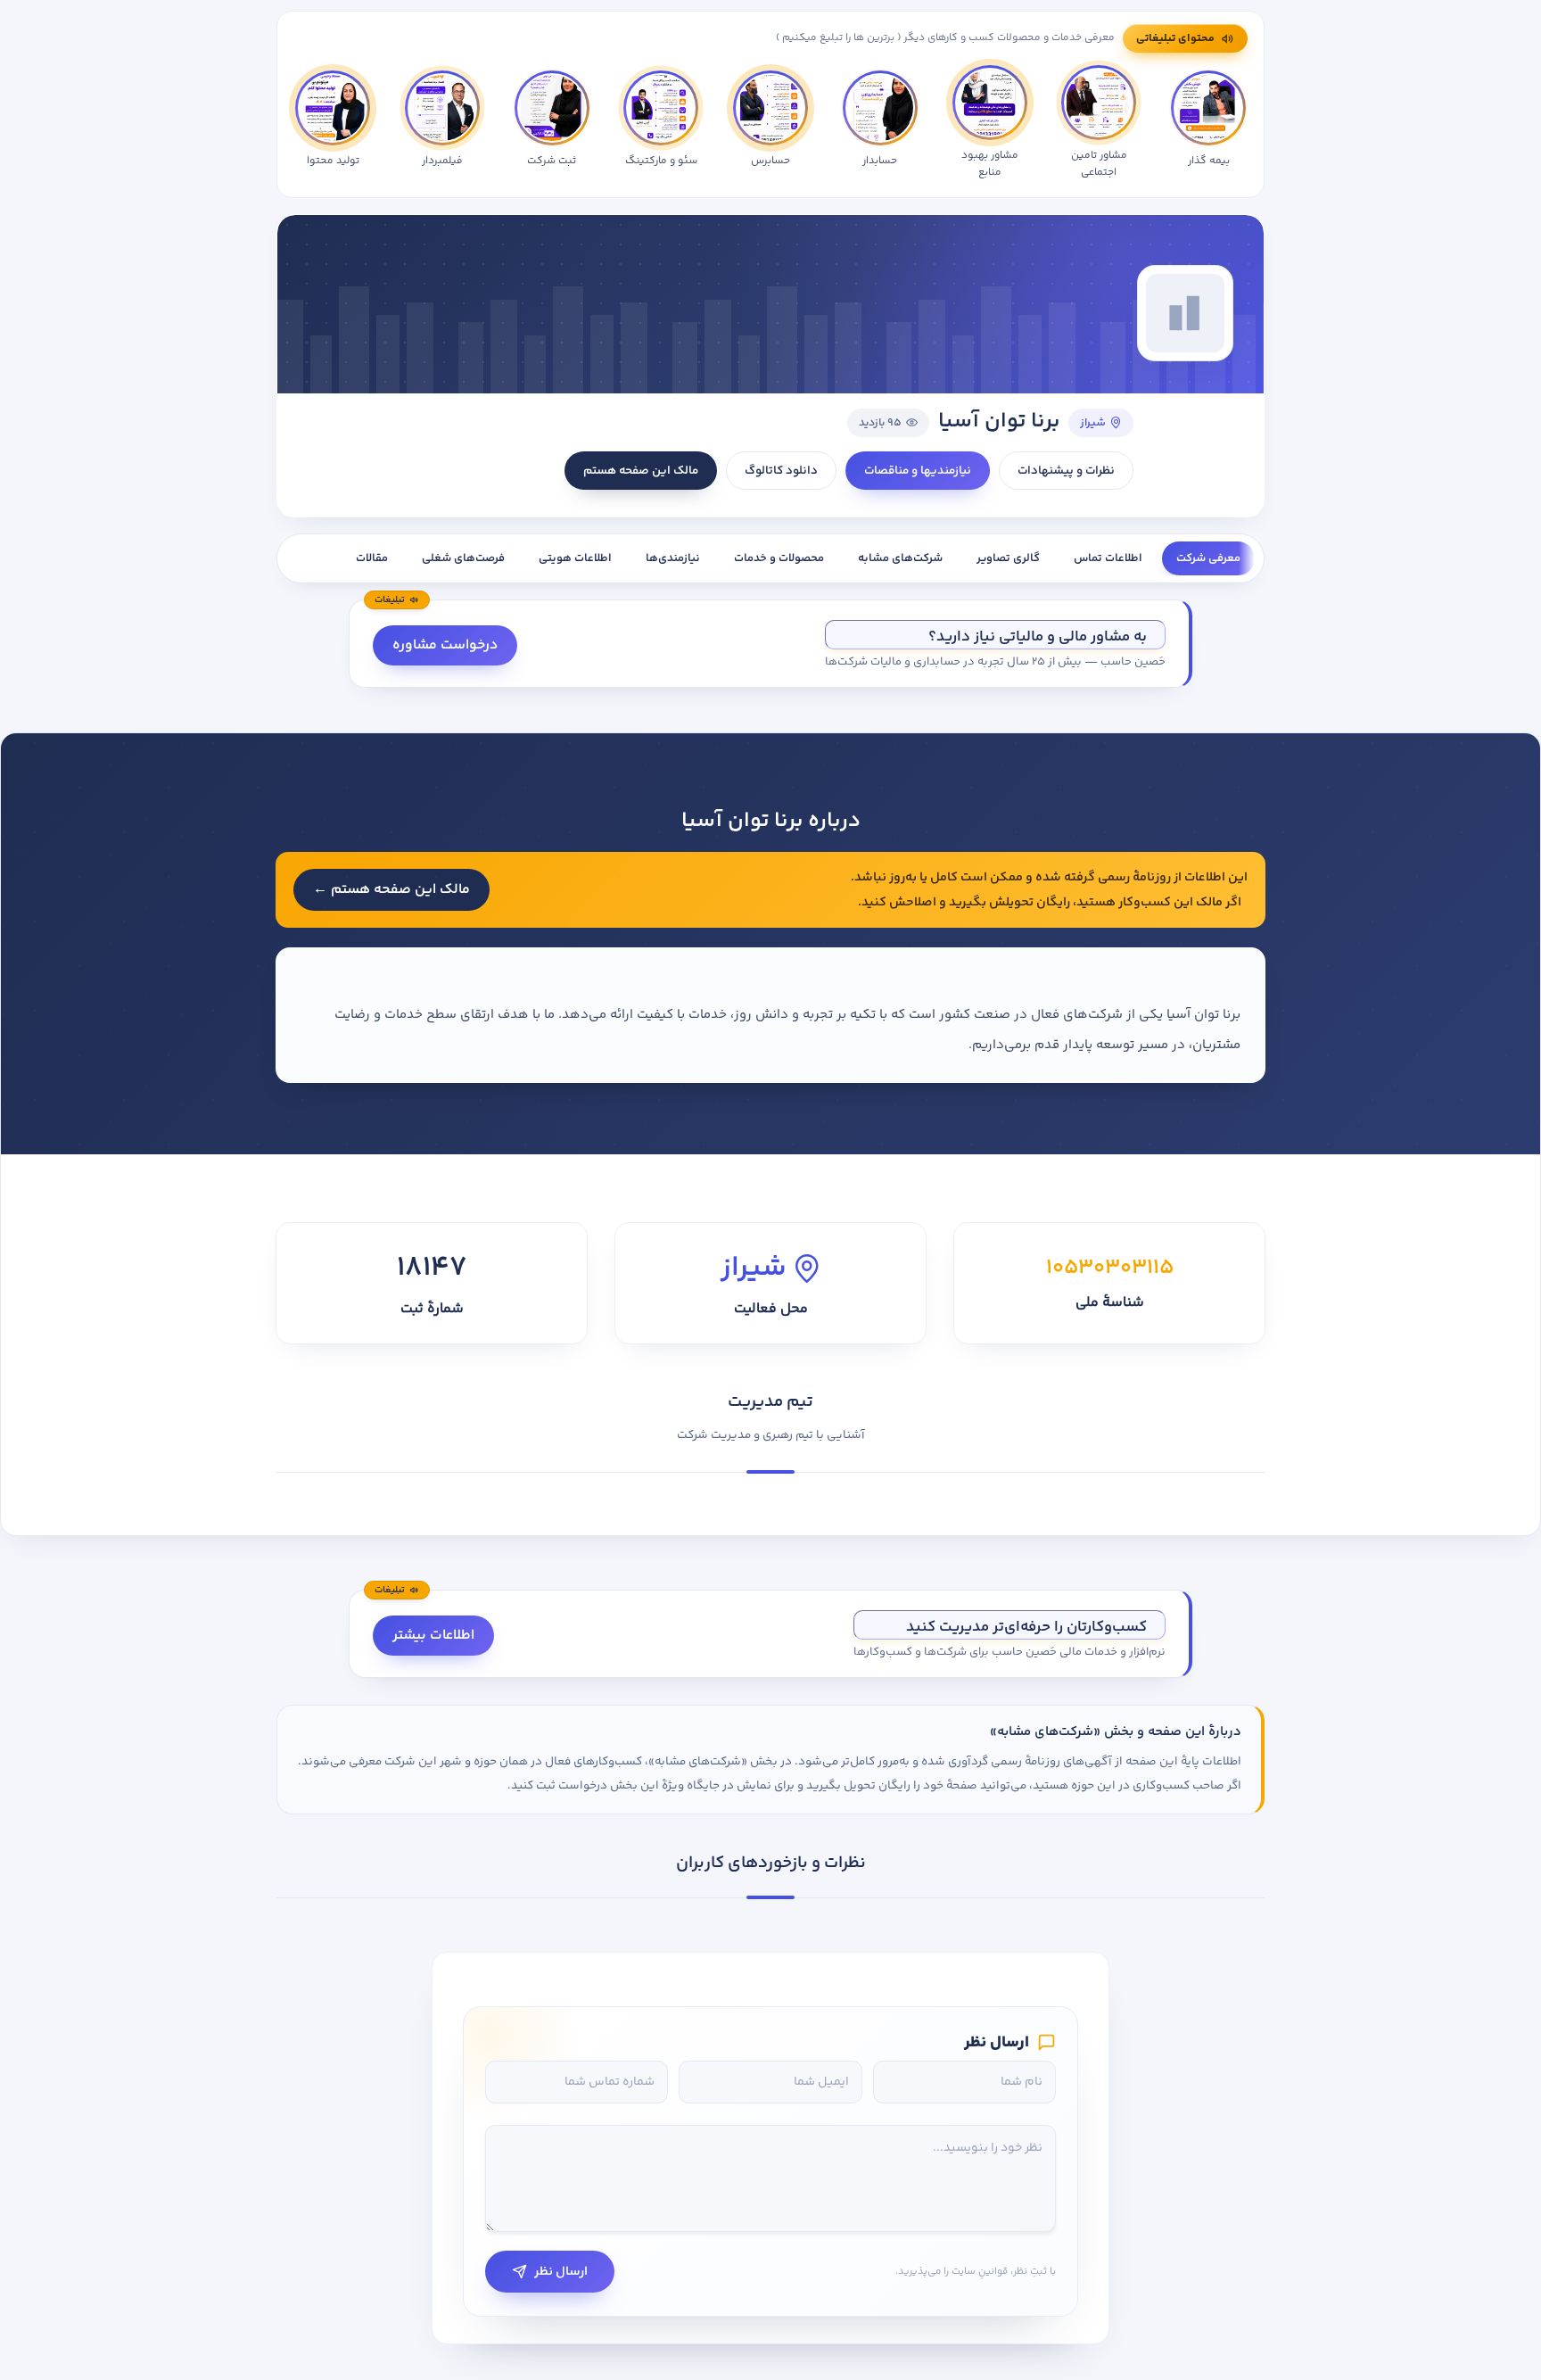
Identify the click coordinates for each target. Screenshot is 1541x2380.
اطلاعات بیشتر (433, 1636)
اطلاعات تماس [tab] (1108, 558)
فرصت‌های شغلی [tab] (463, 558)
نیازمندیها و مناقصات (918, 471)
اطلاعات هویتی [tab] (575, 558)
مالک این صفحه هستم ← (391, 890)
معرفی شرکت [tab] (1208, 558)
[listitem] (333, 123)
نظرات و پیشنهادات (1066, 471)
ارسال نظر (561, 2272)
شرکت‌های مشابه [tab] (900, 558)
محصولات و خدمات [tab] (779, 558)
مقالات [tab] (372, 558)
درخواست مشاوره (445, 645)
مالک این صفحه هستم (641, 471)
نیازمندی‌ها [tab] (673, 558)
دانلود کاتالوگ (781, 471)
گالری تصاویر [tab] (1008, 558)
